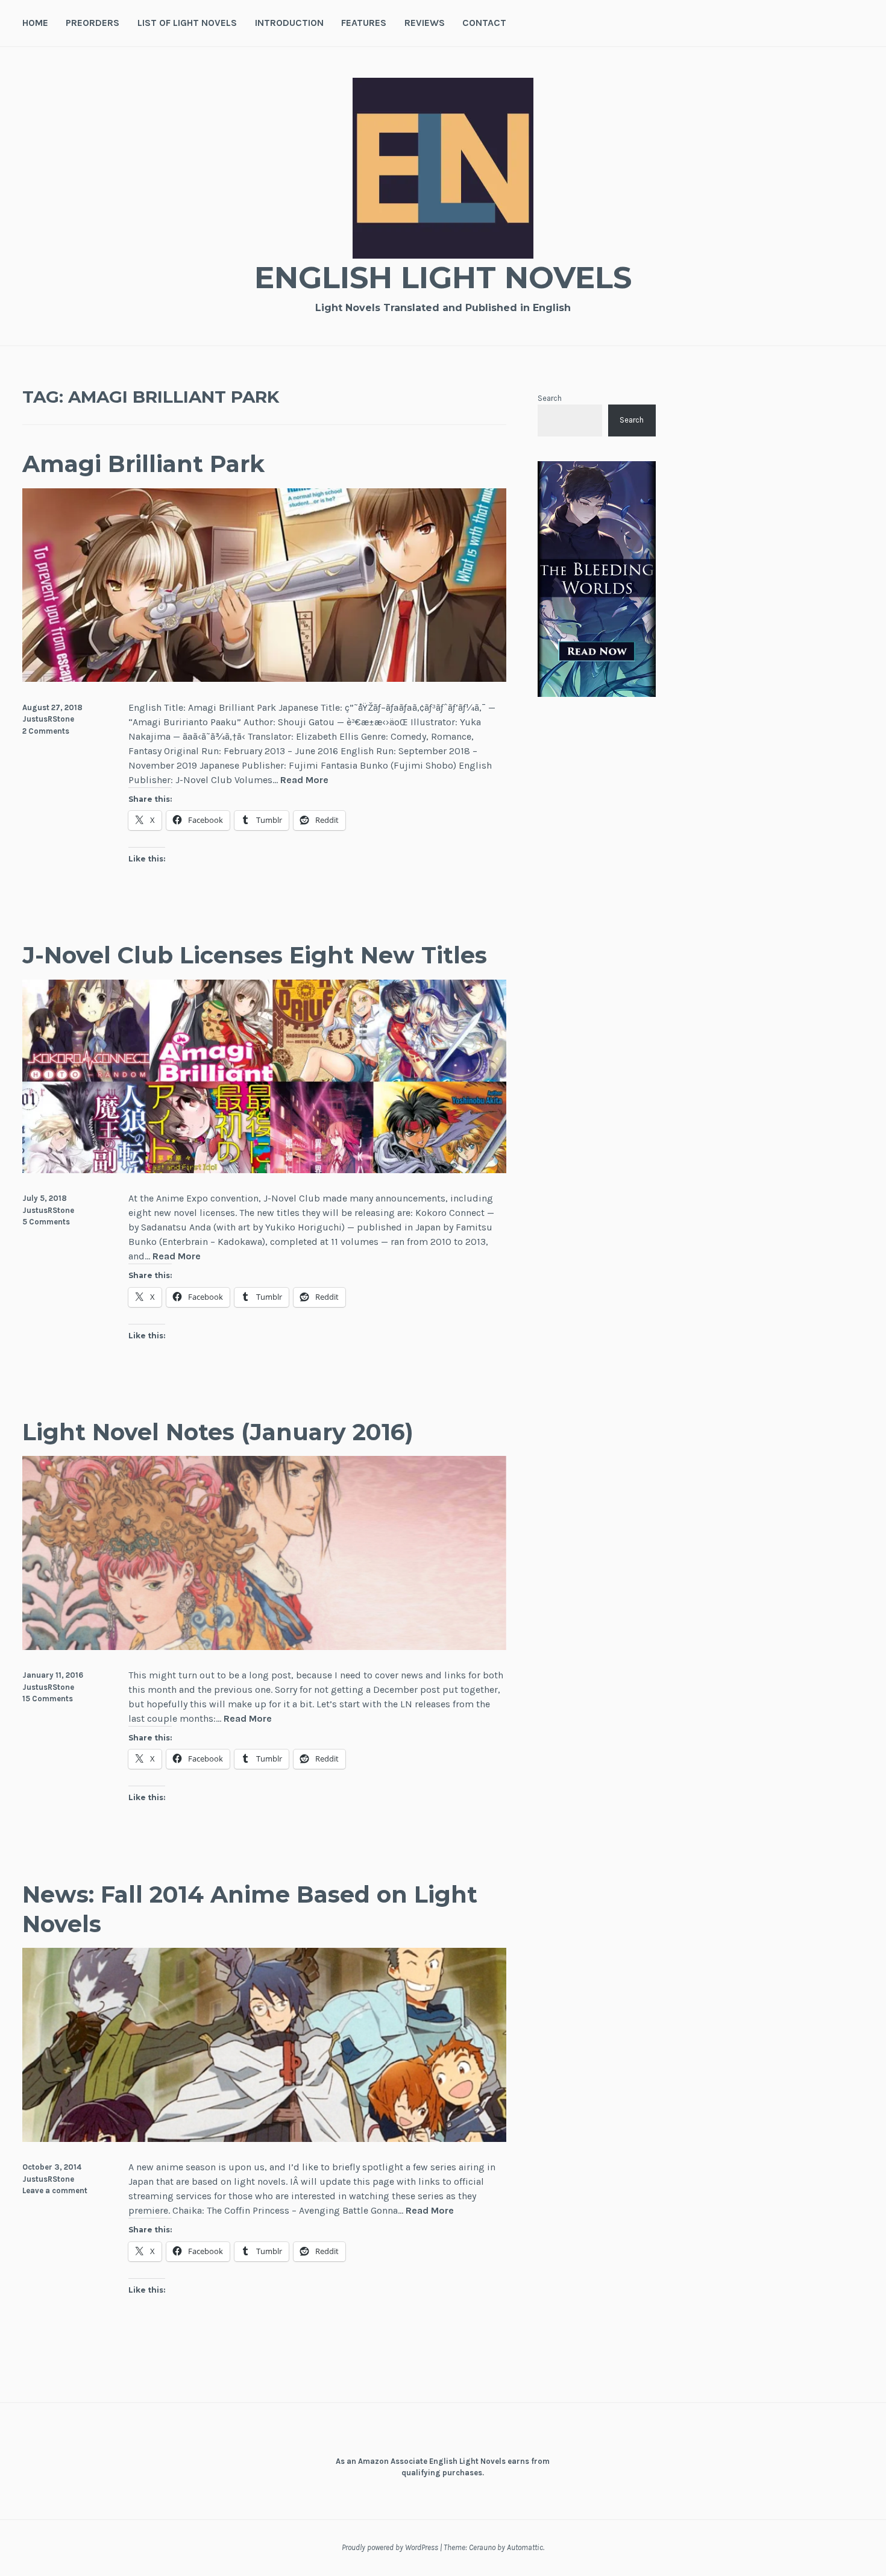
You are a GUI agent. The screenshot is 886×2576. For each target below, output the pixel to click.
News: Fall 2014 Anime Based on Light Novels (250, 1909)
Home (35, 23)
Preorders (93, 23)
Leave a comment (55, 2190)
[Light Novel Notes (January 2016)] (264, 1647)
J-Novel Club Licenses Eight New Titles (255, 955)
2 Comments (46, 731)
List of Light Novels (187, 23)
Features (364, 23)
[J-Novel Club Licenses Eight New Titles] (264, 1170)
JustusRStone (48, 719)
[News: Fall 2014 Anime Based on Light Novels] (264, 2139)
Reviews (425, 23)
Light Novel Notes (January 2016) (218, 1432)
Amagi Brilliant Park (143, 464)
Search (550, 398)
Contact (484, 23)
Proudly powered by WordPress (390, 2547)
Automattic (525, 2547)
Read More (304, 780)
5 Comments (46, 1222)
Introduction (289, 23)
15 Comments (48, 1699)
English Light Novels (443, 278)
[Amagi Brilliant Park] (264, 679)
